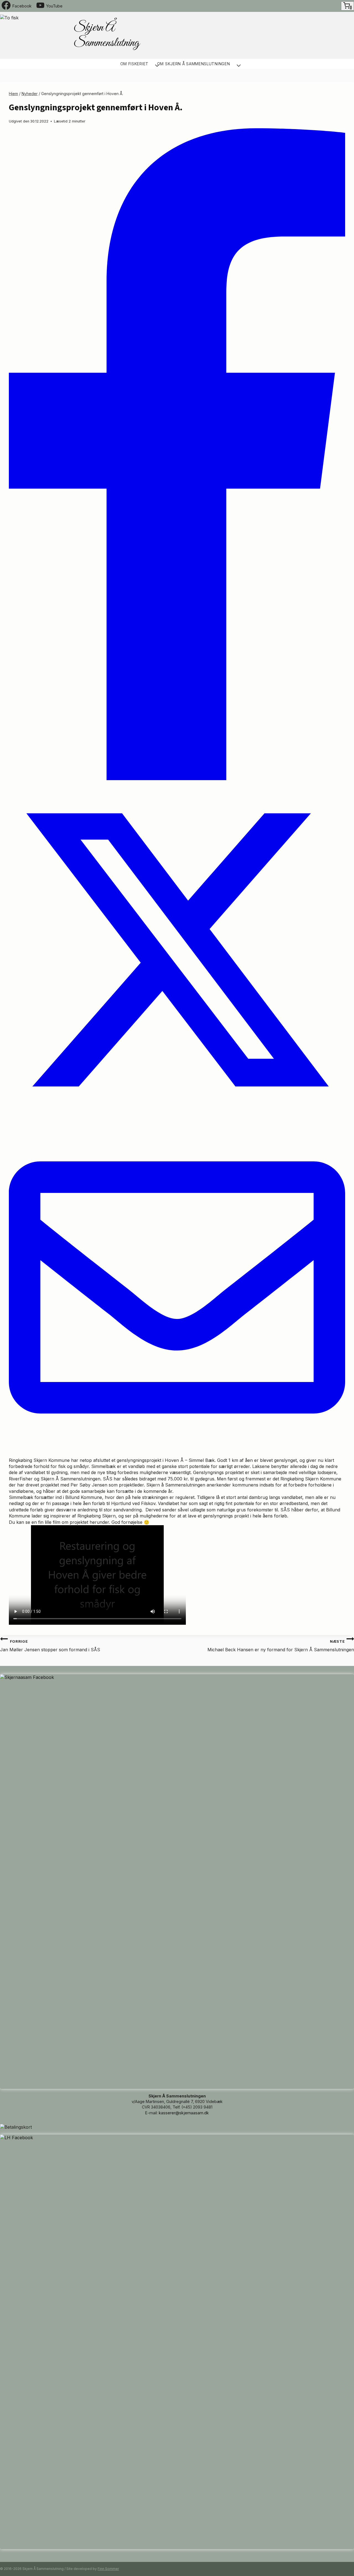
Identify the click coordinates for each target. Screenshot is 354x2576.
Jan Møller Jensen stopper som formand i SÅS (50, 1646)
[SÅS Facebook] (177, 1677)
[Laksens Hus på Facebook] (177, 2138)
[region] (253, 35)
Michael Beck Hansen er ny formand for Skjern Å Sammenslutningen (281, 1646)
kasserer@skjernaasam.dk (184, 2113)
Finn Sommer (108, 2569)
